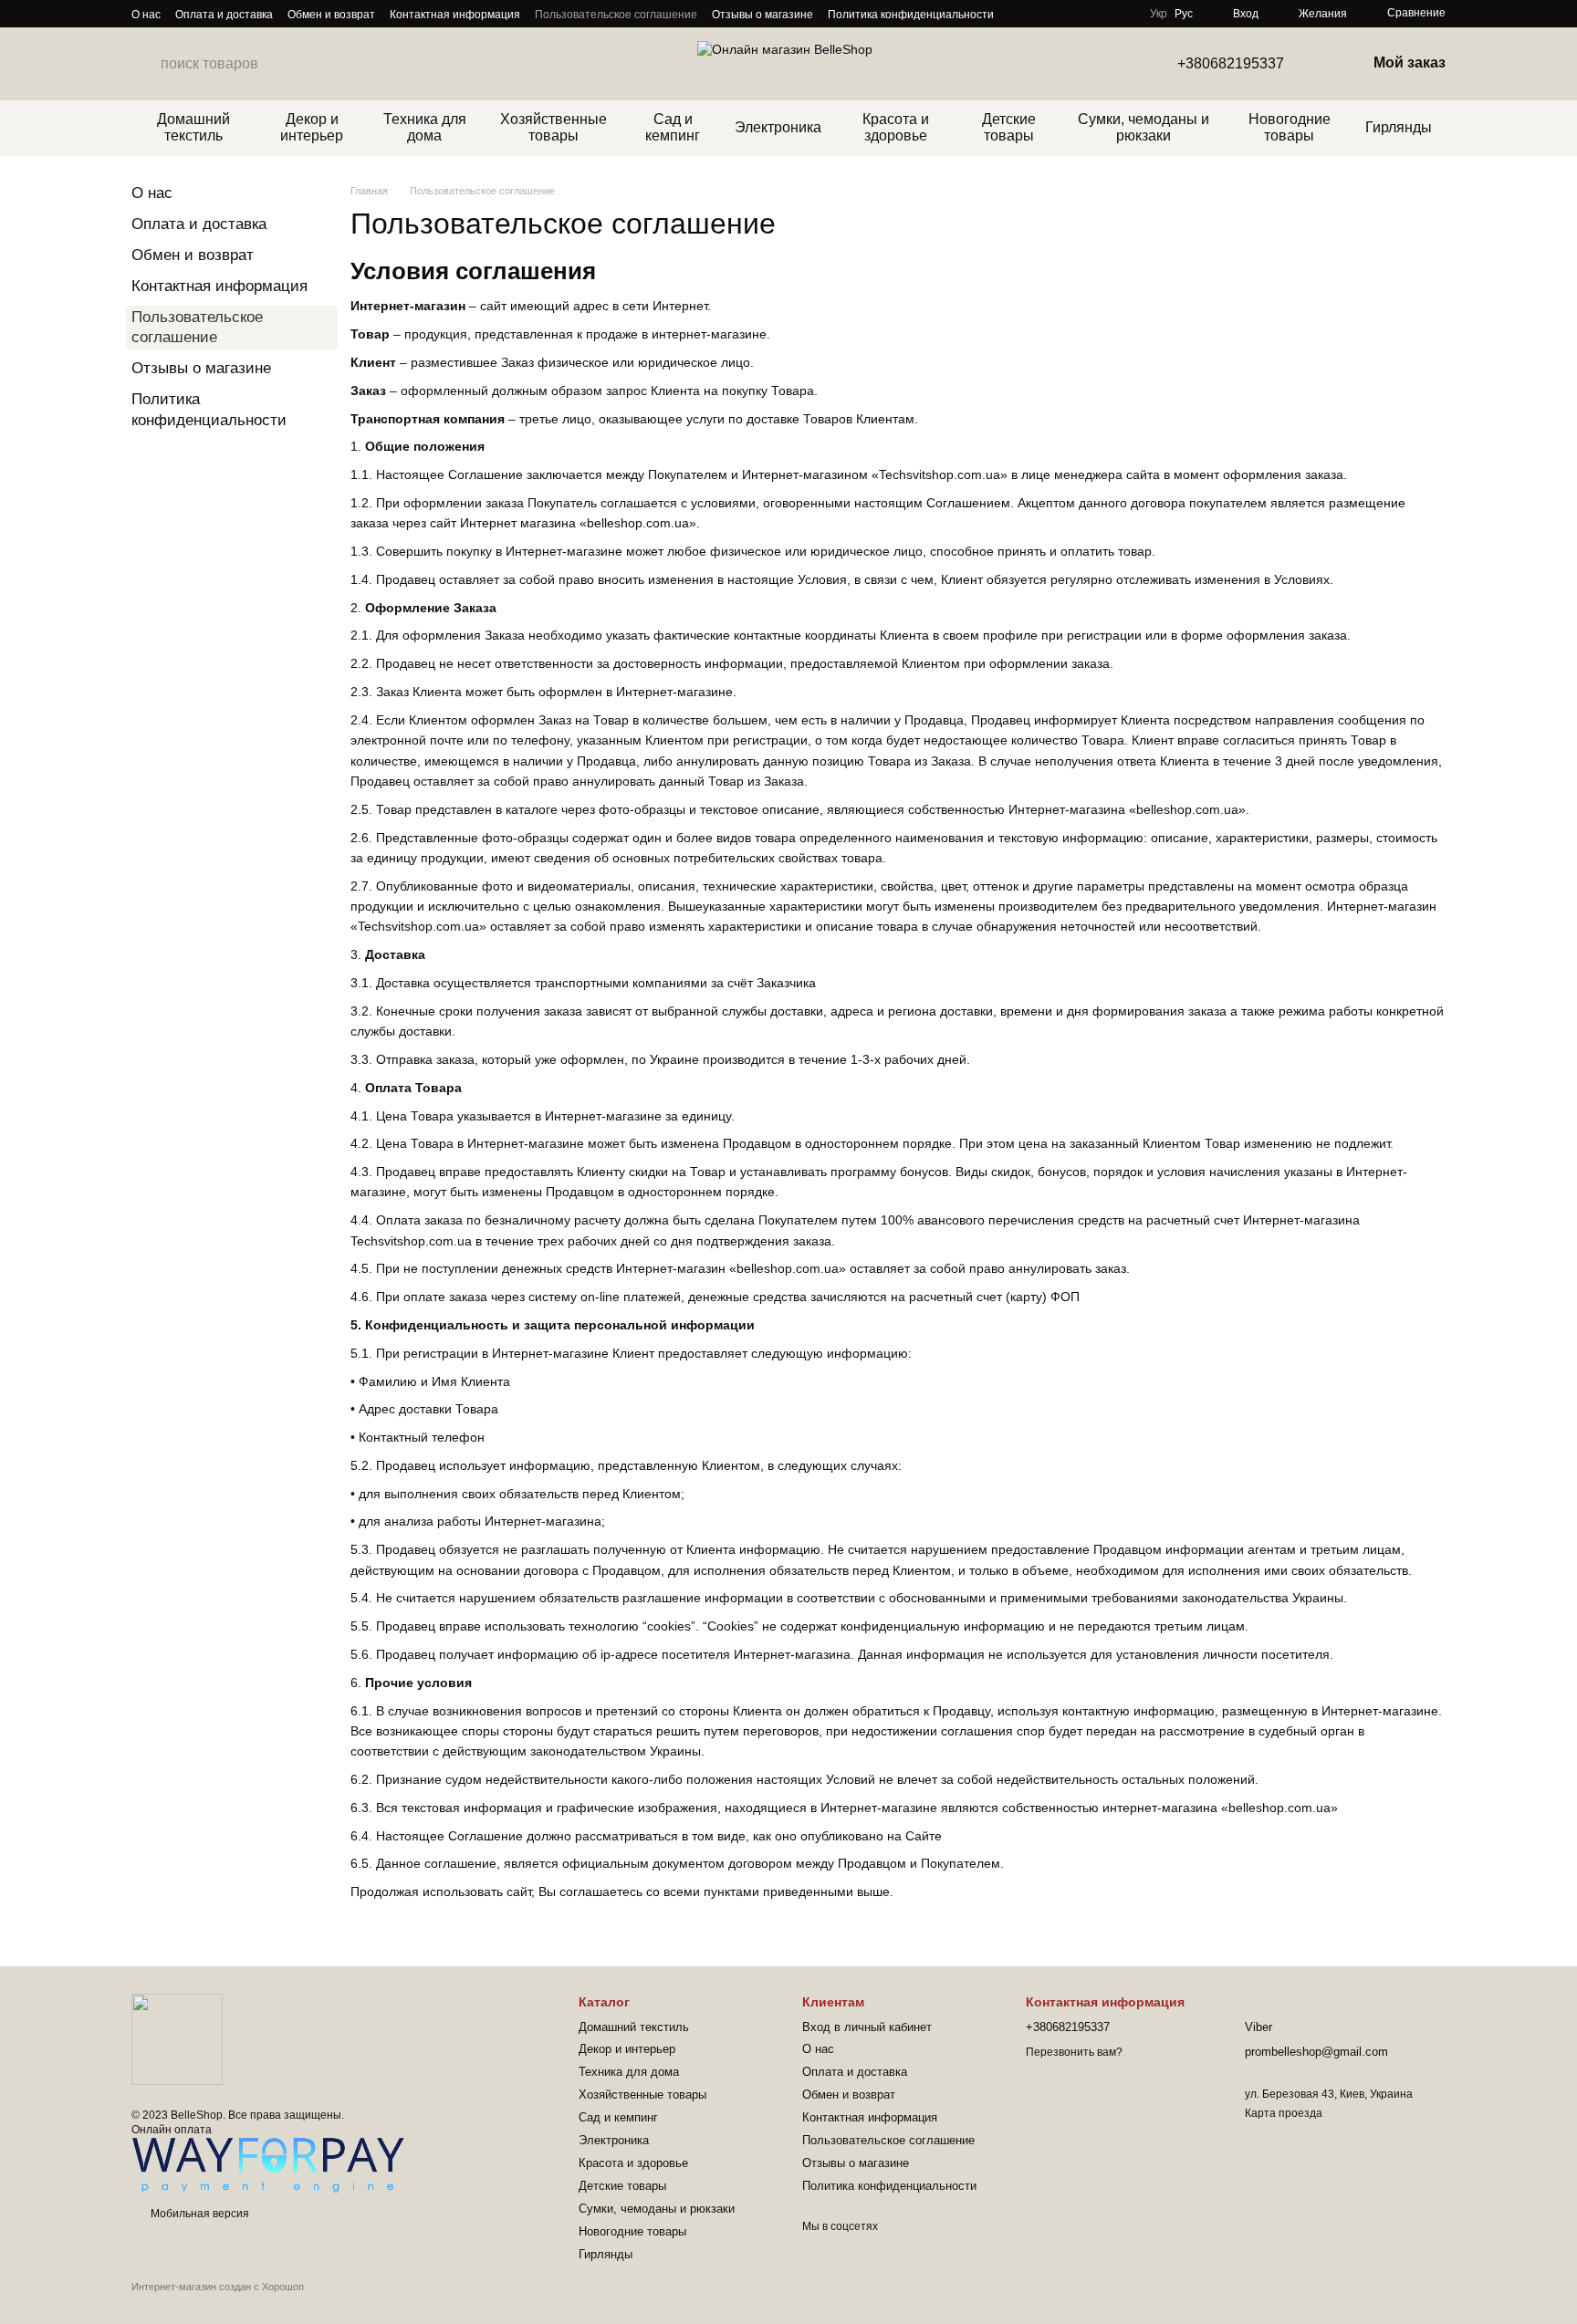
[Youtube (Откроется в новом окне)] (1019, 14)
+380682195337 (1231, 64)
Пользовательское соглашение (616, 15)
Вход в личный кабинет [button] (867, 2027)
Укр (1159, 14)
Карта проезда (1284, 2113)
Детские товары (1009, 127)
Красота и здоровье (896, 127)
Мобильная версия (198, 2214)
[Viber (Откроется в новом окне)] (1041, 14)
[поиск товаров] (146, 64)
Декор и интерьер (312, 127)
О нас (146, 15)
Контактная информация (455, 15)
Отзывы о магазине (762, 15)
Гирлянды (1399, 127)
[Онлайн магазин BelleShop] (177, 2039)
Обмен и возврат (331, 15)
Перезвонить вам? (1074, 2052)
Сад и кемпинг (673, 127)
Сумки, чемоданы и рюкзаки (1144, 127)
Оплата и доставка (224, 15)
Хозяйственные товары (554, 127)
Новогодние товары (1290, 127)
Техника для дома (425, 127)
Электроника (778, 127)
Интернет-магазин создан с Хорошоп (218, 2287)
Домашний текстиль (193, 127)
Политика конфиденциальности (911, 15)
